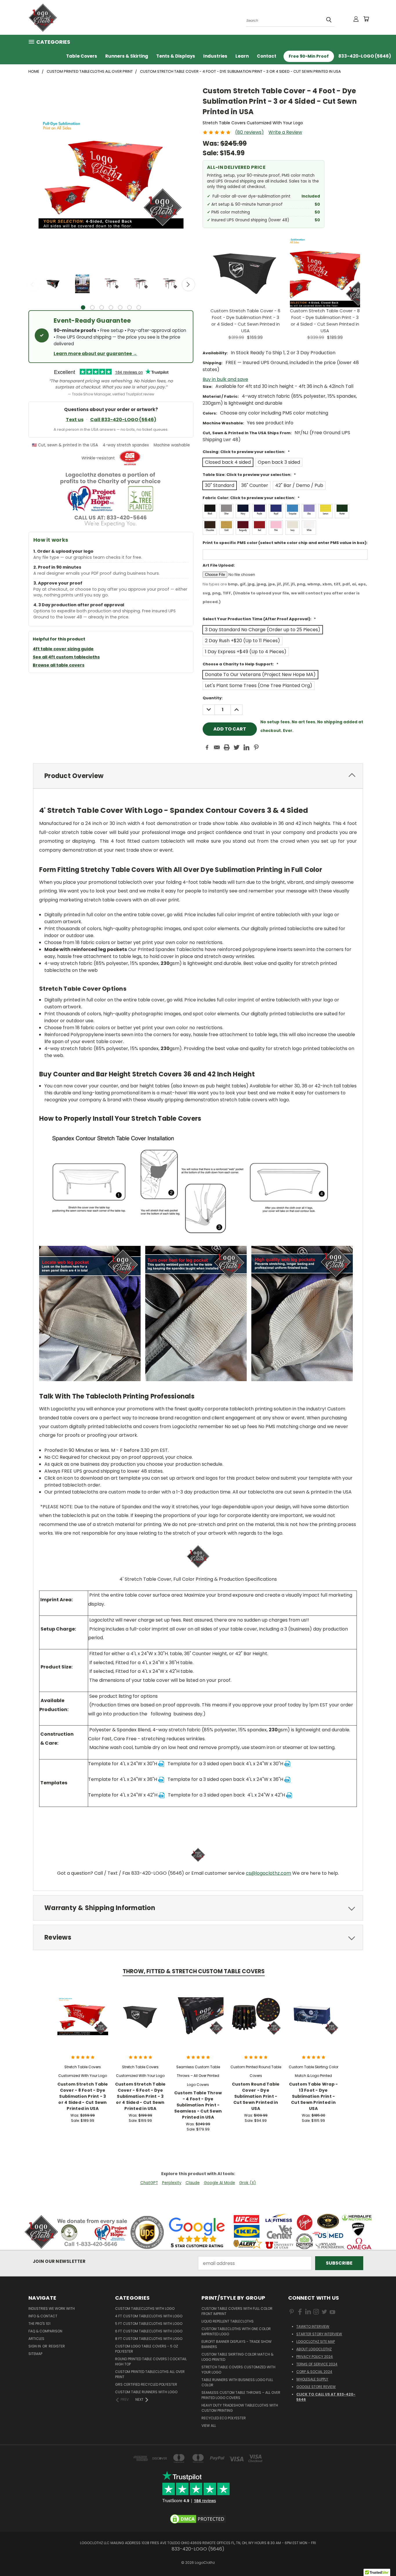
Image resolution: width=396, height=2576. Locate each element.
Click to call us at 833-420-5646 (326, 2397)
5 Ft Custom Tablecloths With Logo (149, 2324)
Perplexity (172, 2183)
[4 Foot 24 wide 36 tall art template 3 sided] (287, 1779)
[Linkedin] (246, 747)
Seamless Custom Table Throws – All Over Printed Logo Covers (241, 2395)
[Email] (217, 747)
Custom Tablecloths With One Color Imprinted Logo (236, 2331)
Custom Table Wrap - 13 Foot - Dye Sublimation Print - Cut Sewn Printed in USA (314, 2096)
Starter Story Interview (319, 2334)
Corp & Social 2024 (314, 2372)
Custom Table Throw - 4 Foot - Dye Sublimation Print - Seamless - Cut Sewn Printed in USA (198, 2105)
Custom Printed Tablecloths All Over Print (150, 2374)
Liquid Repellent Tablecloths (228, 2321)
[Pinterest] (256, 747)
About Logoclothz (314, 2349)
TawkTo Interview (313, 2326)
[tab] (198, 776)
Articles (36, 2339)
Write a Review (285, 132)
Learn (242, 56)
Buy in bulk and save (225, 379)
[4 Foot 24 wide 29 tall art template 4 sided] (161, 1764)
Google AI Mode (219, 2183)
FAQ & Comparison (45, 2331)
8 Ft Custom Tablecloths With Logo (149, 2339)
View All (209, 2426)
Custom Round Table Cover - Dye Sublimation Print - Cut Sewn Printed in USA (256, 2096)
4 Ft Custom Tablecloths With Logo (149, 2316)
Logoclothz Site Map (316, 2342)
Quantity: (213, 698)
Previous (33, 284)
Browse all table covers (59, 665)
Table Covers (82, 56)
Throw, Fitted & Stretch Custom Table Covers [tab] (194, 1971)
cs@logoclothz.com (268, 1873)
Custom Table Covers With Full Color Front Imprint (237, 2311)
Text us (75, 420)
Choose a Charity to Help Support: (240, 664)
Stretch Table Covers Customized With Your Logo (238, 2370)
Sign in (35, 2346)
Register (57, 2346)
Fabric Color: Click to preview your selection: (251, 498)
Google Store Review (316, 2387)
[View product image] (53, 284)
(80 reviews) (249, 132)
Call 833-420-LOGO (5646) (123, 420)
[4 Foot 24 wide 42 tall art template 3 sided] (289, 1795)
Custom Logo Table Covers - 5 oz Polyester (147, 2349)
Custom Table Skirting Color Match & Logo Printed (237, 2357)
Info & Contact (43, 2316)
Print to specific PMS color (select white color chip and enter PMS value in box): (285, 543)
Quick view (83, 2009)
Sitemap (35, 2354)
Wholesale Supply (312, 2379)
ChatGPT (149, 2183)
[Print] (227, 747)
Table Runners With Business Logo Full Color (237, 2382)
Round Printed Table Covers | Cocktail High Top (151, 2362)
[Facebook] (207, 747)
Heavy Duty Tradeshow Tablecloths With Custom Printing (240, 2408)
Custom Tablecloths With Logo (145, 2308)
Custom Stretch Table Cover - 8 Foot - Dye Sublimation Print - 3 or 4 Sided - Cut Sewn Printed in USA (83, 2096)
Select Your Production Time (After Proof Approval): (259, 619)
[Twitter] (237, 747)
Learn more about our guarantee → (95, 354)
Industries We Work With (52, 2308)
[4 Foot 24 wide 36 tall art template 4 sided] (161, 1779)
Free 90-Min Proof (309, 56)
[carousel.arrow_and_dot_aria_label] (92, 307)
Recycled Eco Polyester (224, 2418)
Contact (267, 56)
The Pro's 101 (39, 2324)
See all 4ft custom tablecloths (66, 657)
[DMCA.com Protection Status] (198, 2519)
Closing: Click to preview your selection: (246, 452)
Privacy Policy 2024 (315, 2357)
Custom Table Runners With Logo (146, 2392)
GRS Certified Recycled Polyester (146, 2384)
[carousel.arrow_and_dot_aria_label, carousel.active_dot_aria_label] (83, 307)
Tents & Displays (176, 56)
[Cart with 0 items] (366, 19)
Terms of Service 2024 (317, 2364)
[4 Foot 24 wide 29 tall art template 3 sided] (287, 1764)
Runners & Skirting (127, 56)
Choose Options (83, 2021)
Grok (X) (248, 2183)
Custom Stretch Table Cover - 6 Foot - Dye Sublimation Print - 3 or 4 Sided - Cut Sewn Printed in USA (140, 2096)
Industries (215, 56)
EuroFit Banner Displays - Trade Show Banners (237, 2344)
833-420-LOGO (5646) (365, 56)
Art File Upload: (219, 565)
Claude (193, 2183)
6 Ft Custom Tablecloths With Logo (149, 2331)
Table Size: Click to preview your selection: (249, 475)
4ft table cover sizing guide (63, 649)
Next (188, 284)
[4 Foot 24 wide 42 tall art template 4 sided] (161, 1795)
